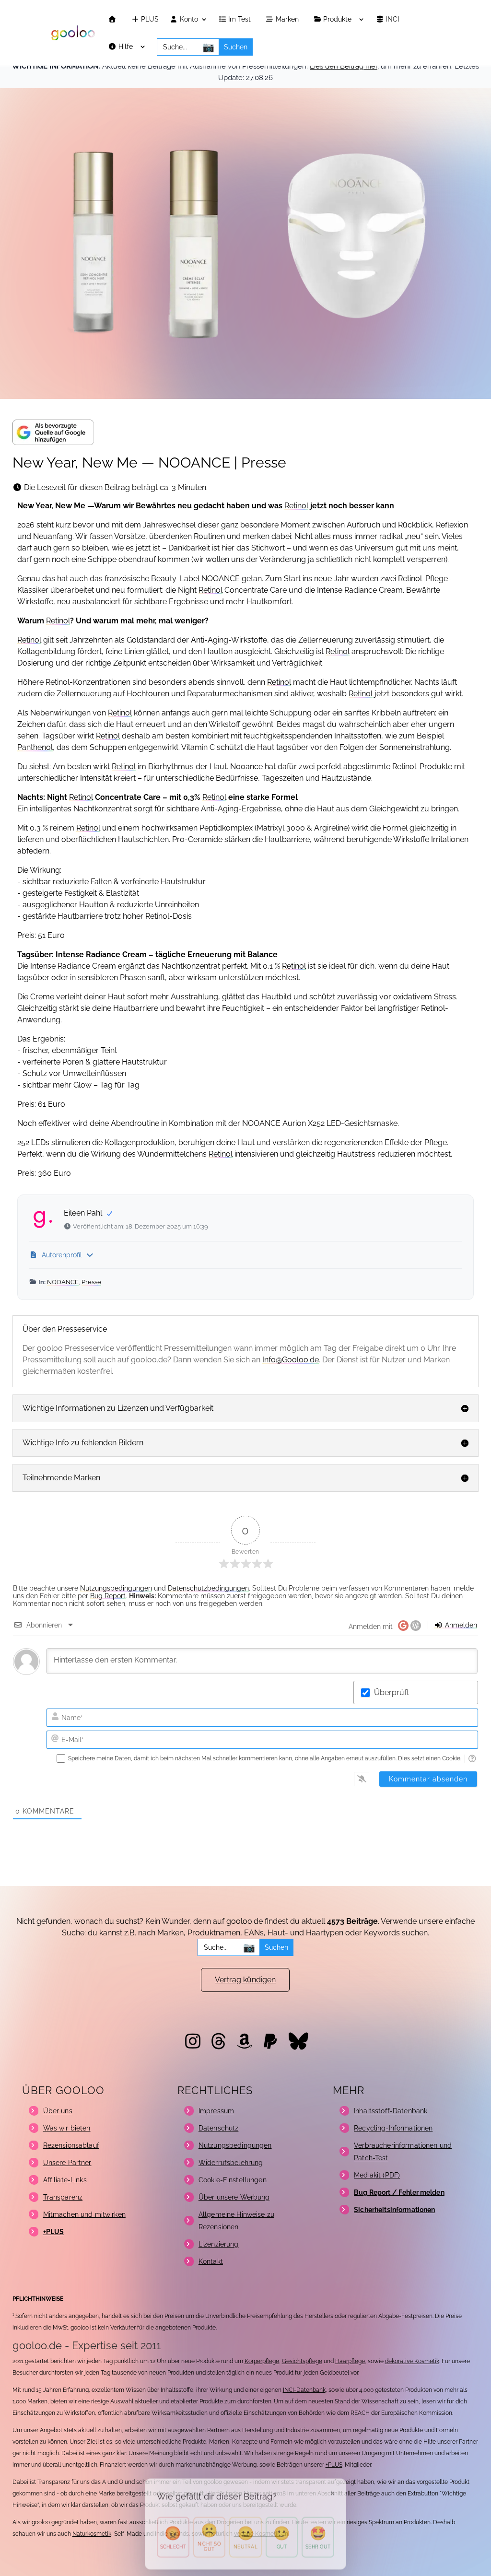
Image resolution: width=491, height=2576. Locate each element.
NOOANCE (63, 1282)
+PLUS (334, 2465)
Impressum (216, 2111)
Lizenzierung (219, 2244)
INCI (393, 19)
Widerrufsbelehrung (231, 2163)
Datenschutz (219, 2128)
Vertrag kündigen (245, 1980)
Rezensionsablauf (71, 2145)
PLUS (149, 19)
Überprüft (392, 1692)
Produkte (338, 19)
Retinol (296, 506)
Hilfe (127, 47)
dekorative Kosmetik (412, 2361)
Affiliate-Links (65, 2180)
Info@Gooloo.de (291, 1360)
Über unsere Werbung (234, 2197)
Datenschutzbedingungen (208, 1588)
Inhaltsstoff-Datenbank (391, 2111)
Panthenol (35, 747)
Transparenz (63, 2197)
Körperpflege (262, 2361)
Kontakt (211, 2261)
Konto (188, 19)
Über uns (58, 2111)
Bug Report (108, 1596)
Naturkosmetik (92, 2534)
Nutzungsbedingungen (116, 1588)
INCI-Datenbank (304, 2390)
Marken (288, 19)
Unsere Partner (67, 2163)
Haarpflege (350, 2361)
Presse (91, 1282)
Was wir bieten (67, 2128)
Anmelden (460, 1625)
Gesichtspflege (302, 2361)
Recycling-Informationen (393, 2128)
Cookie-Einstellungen (233, 2180)
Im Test (240, 19)
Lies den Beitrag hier (344, 66)
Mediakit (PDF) (377, 2175)
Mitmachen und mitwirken (84, 2214)
